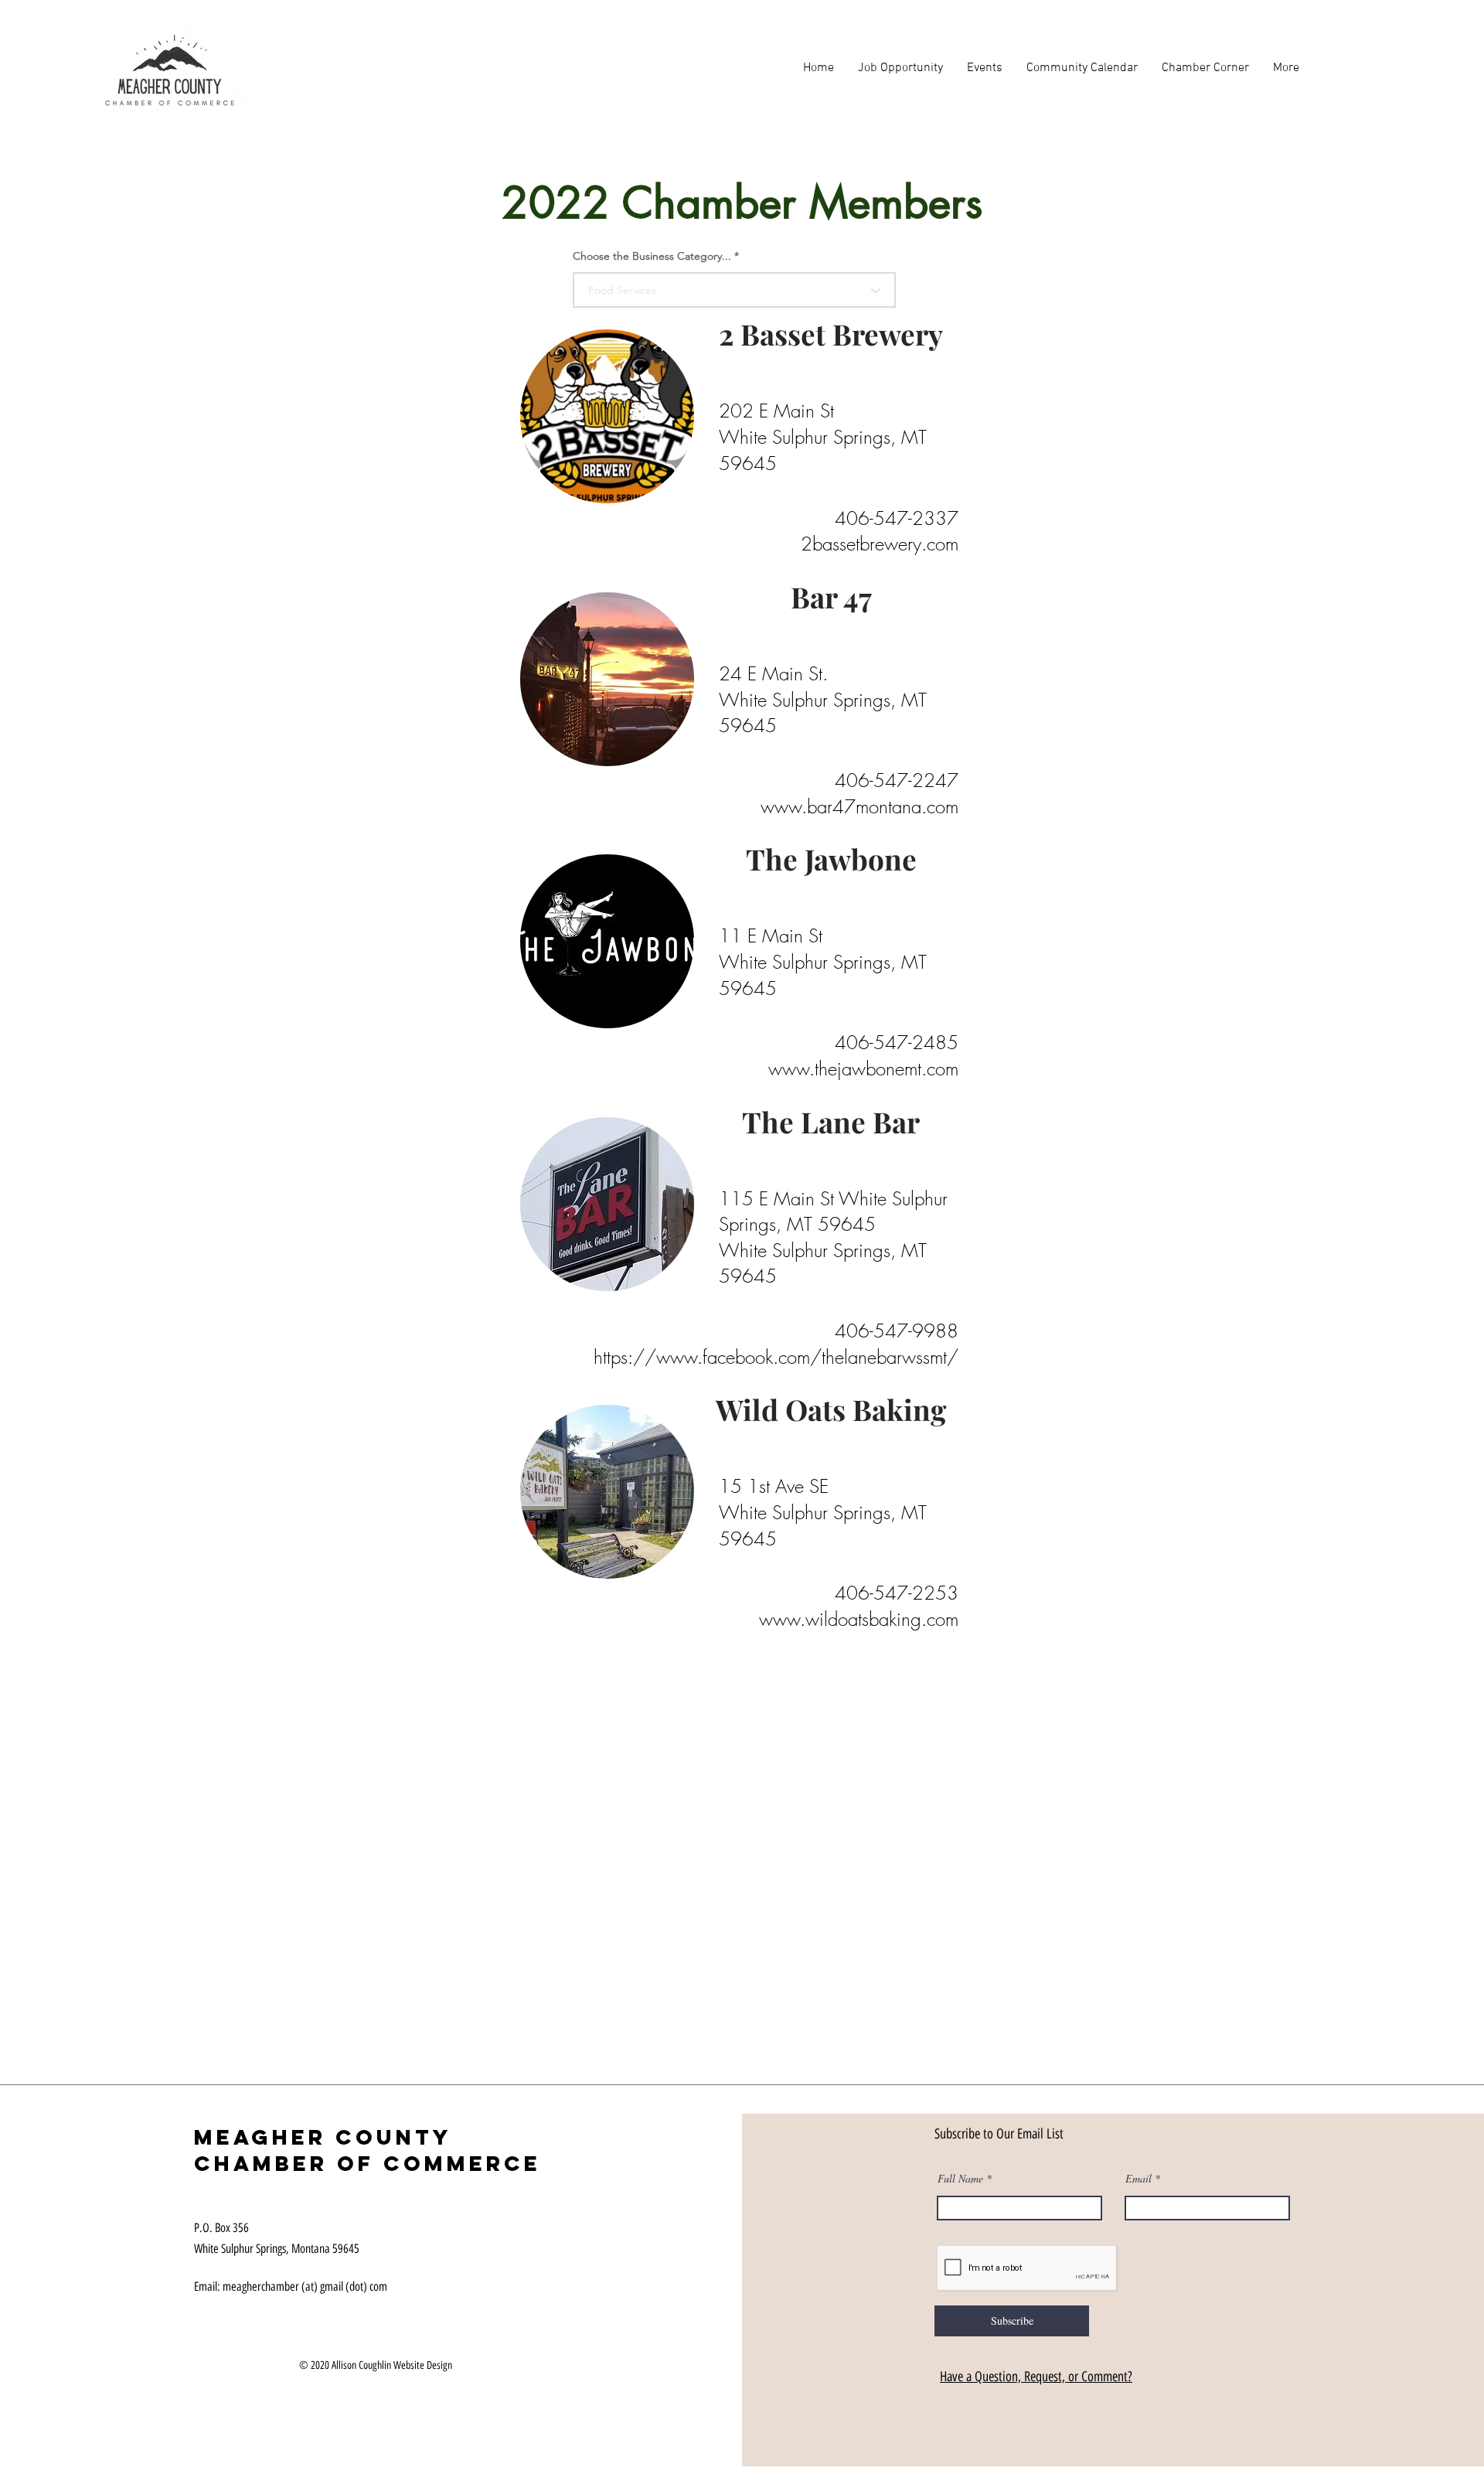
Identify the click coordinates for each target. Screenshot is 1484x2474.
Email (1139, 2179)
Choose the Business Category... (652, 256)
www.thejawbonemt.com (863, 1068)
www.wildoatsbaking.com (859, 1619)
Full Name (960, 2179)
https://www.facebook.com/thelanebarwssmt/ (776, 1357)
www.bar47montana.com (859, 806)
